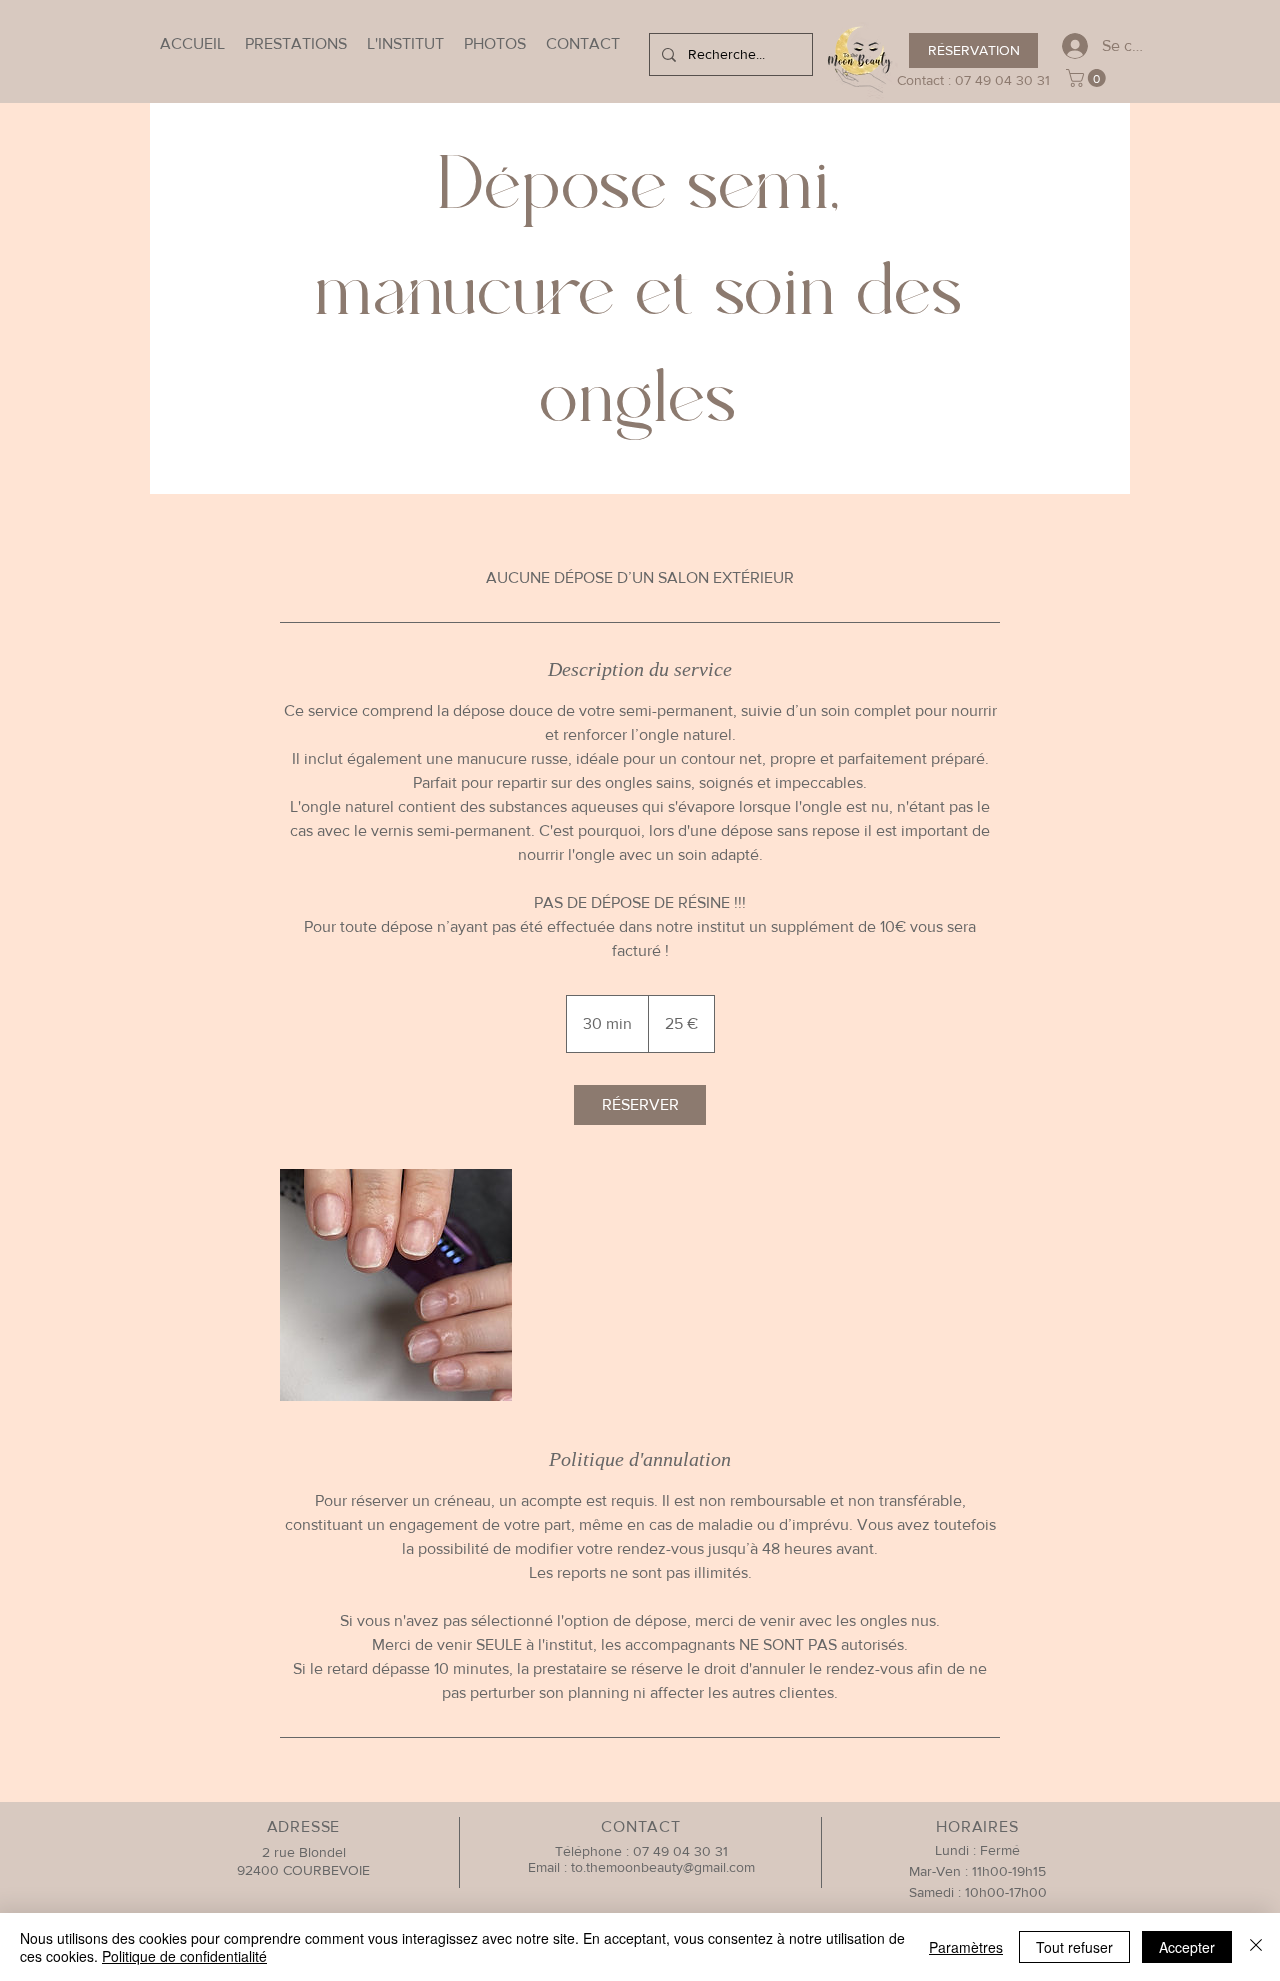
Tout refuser (1074, 1947)
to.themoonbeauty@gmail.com (663, 1867)
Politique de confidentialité (184, 1956)
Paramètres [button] (966, 1947)
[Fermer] (1256, 1947)
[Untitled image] (396, 1285)
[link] (640, 1105)
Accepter (1187, 1947)
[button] (1088, 78)
